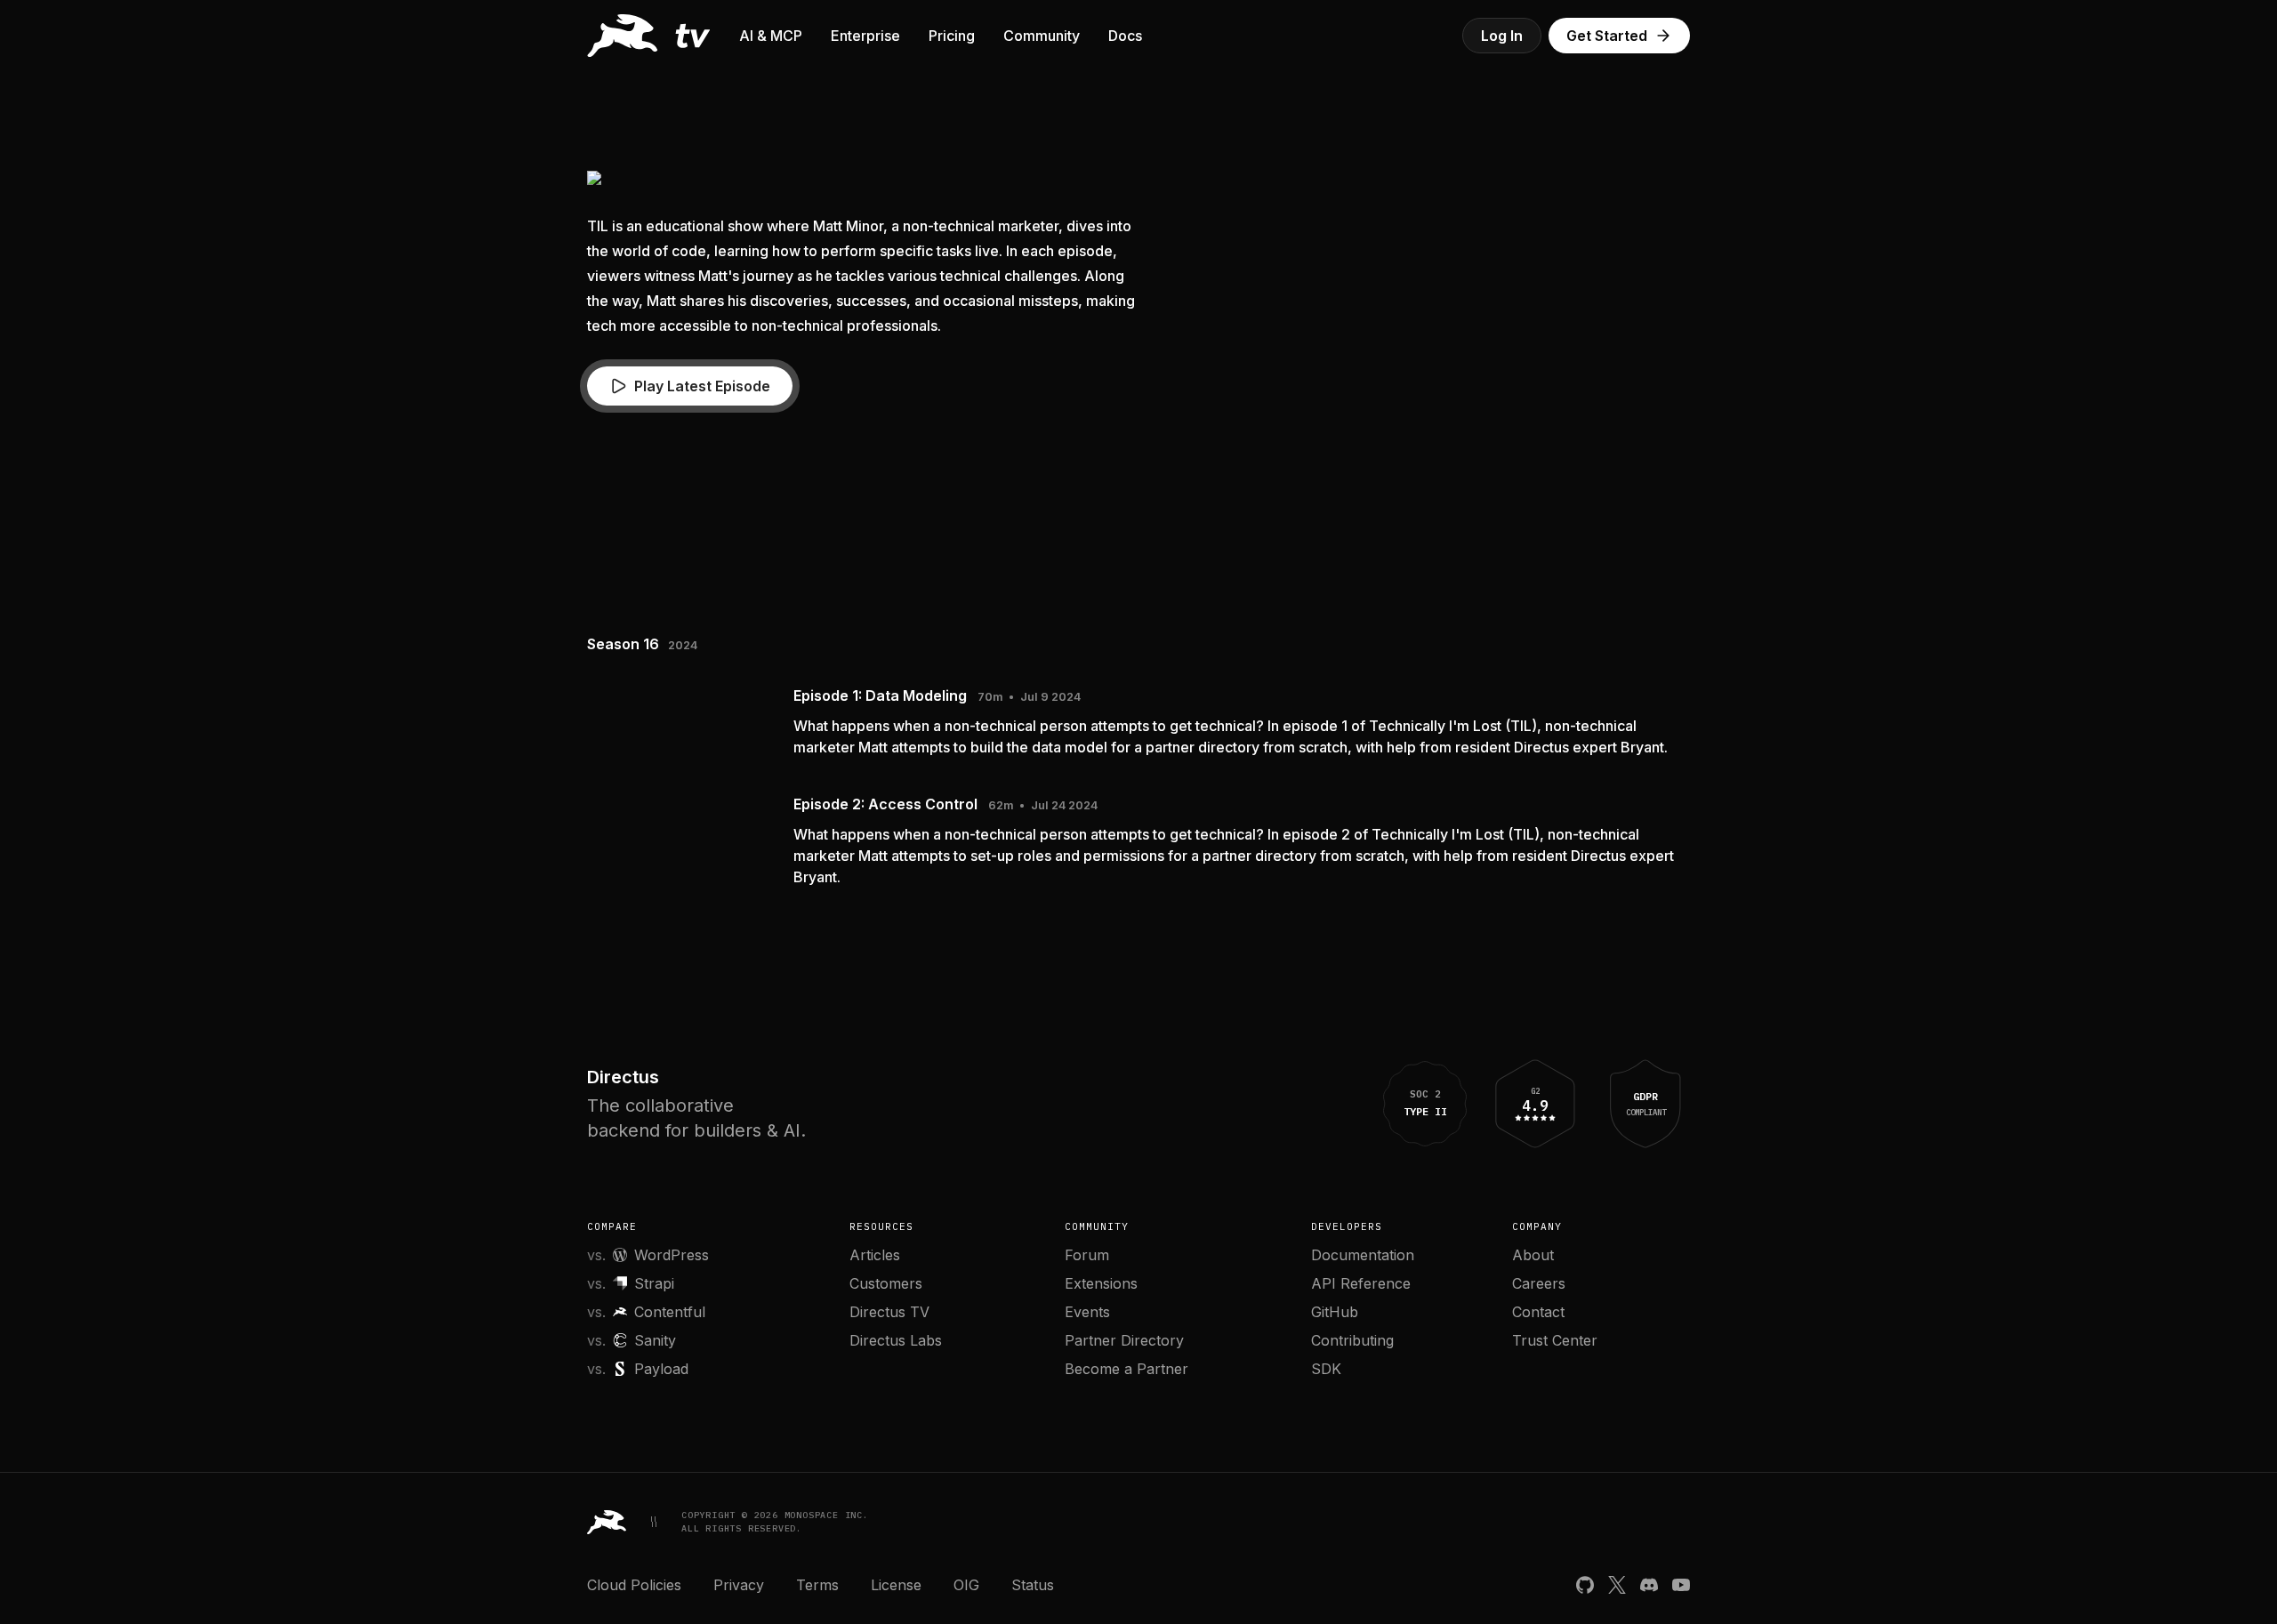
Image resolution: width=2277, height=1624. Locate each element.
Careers (1539, 1283)
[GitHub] (1585, 1585)
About (1533, 1255)
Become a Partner (1126, 1369)
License (896, 1585)
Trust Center (1555, 1340)
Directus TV (889, 1312)
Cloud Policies (634, 1585)
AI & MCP (771, 36)
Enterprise (865, 36)
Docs (1125, 36)
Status (1033, 1585)
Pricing (952, 36)
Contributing (1352, 1340)
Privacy (739, 1585)
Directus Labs (896, 1340)
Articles (875, 1255)
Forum (1087, 1255)
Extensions (1101, 1283)
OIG (966, 1585)
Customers (886, 1283)
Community (1042, 36)
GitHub (1335, 1312)
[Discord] (1649, 1585)
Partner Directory (1124, 1340)
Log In (1502, 36)
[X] (1617, 1585)
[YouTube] (1681, 1585)
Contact (1538, 1312)
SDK (1326, 1369)
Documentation (1363, 1255)
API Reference (1361, 1283)
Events (1087, 1312)
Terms (817, 1585)
